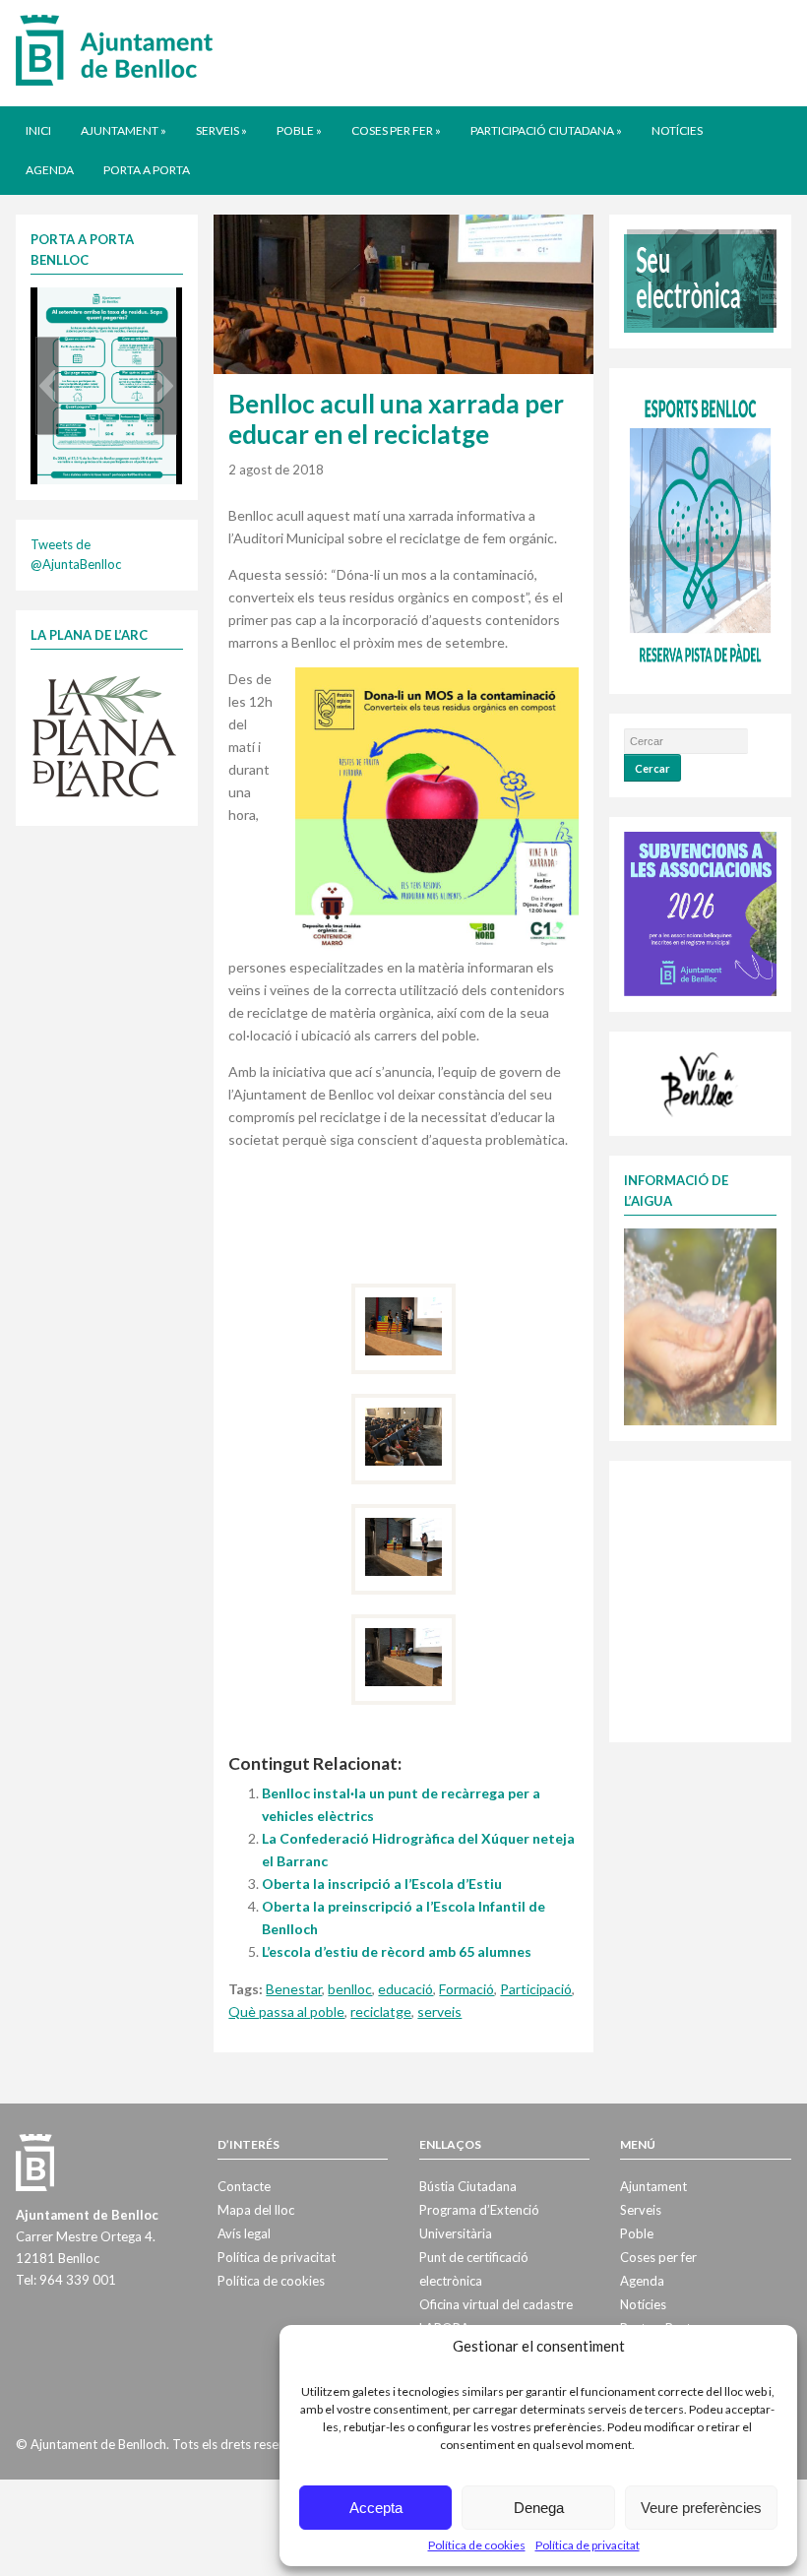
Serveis (221, 130)
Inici (38, 130)
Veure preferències (701, 2508)
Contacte (244, 2186)
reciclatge (381, 2011)
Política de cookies (477, 2545)
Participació (536, 1989)
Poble (299, 130)
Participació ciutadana (546, 130)
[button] (47, 386)
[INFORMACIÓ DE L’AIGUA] (700, 1325)
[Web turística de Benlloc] (700, 1082)
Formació (466, 1989)
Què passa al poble (286, 2011)
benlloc (350, 1989)
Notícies (677, 130)
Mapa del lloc (256, 2210)
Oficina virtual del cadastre (496, 2304)
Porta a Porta (147, 170)
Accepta (376, 2508)
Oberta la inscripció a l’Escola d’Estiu (382, 1884)
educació (405, 1989)
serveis (439, 2011)
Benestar (294, 1989)
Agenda (50, 170)
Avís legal (244, 2233)
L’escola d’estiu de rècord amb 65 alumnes (397, 1951)
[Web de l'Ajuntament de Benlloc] (114, 49)
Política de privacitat (588, 2545)
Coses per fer (396, 130)
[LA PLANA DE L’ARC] (104, 734)
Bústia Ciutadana (468, 2186)
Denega (539, 2508)
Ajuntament (124, 130)
